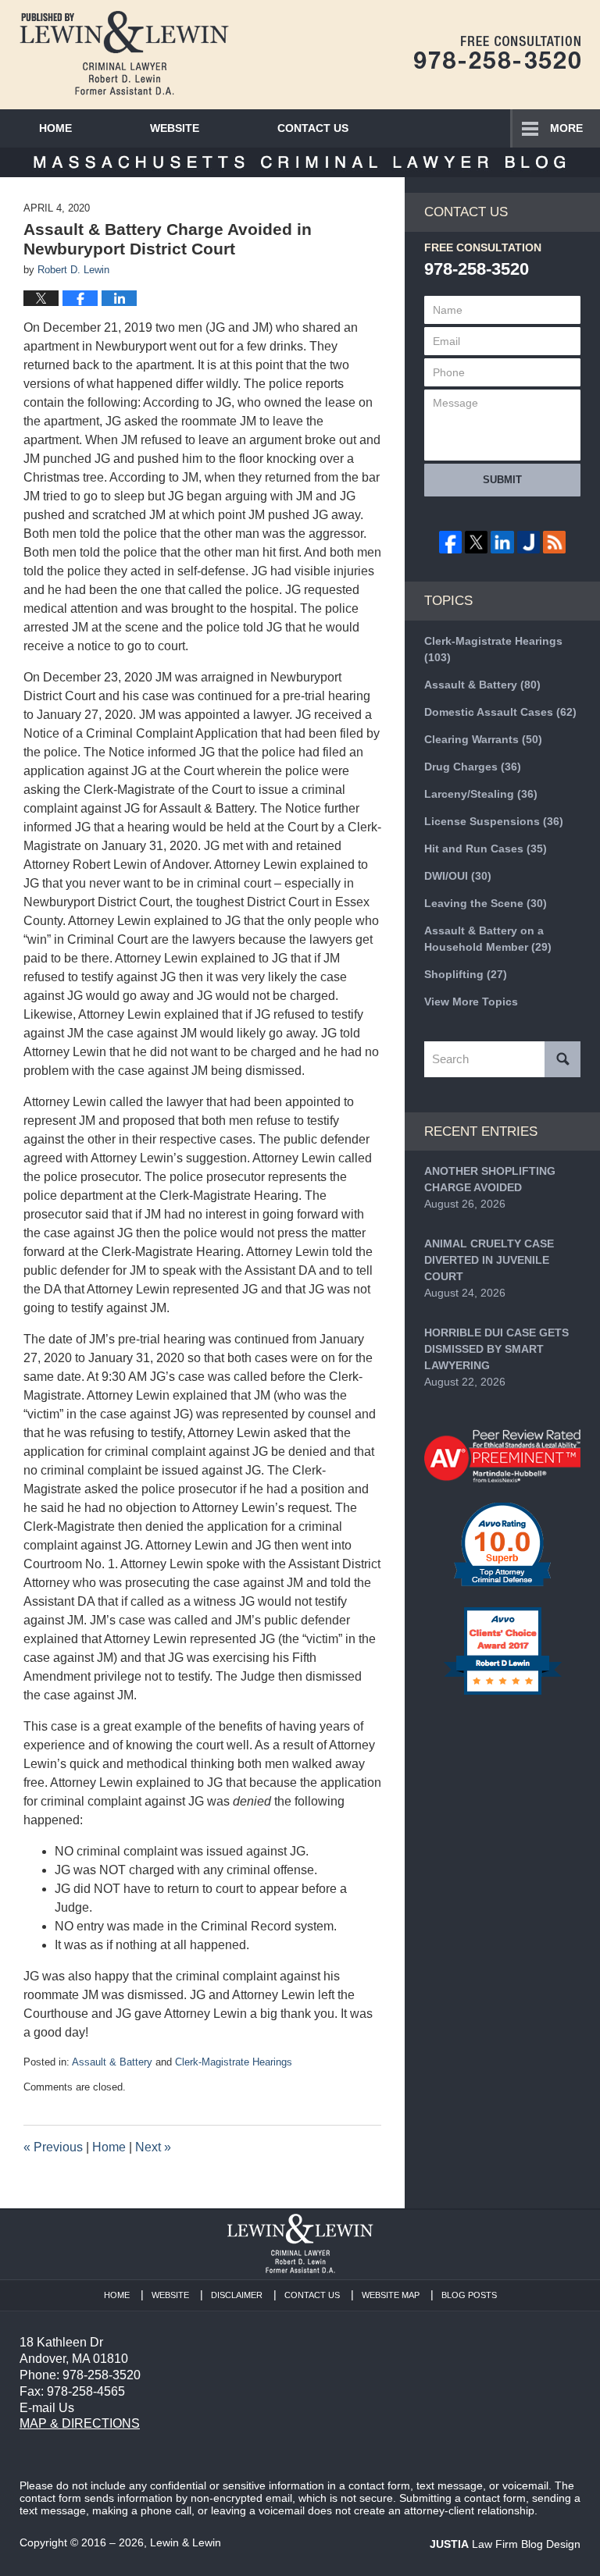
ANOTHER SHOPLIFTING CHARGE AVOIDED (490, 1179)
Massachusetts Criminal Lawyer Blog (124, 53)
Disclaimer (237, 2295)
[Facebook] (450, 542)
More (566, 128)
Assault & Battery (112, 2062)
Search (562, 1059)
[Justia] (529, 542)
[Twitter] (476, 542)
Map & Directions (80, 2423)
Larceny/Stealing (481, 794)
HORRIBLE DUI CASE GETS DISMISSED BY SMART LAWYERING (496, 1349)
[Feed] (554, 542)
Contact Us (312, 2295)
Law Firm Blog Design (505, 2544)
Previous (53, 2147)
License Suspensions (494, 821)
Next (153, 2147)
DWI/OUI (458, 876)
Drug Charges (473, 767)
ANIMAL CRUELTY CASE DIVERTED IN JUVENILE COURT (489, 1260)
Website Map (391, 2295)
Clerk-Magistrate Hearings (234, 2062)
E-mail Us (47, 2408)
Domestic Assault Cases (500, 712)
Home (55, 128)
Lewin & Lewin (186, 2542)
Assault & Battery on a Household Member (488, 939)
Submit (502, 480)
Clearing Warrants (483, 739)
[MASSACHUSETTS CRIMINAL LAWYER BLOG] (300, 162)
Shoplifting (466, 974)
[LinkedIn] (502, 542)
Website (175, 128)
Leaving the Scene (486, 903)
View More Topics (471, 1002)
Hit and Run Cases (486, 849)
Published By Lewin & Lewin (497, 52)
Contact (313, 128)
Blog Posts (469, 2295)
